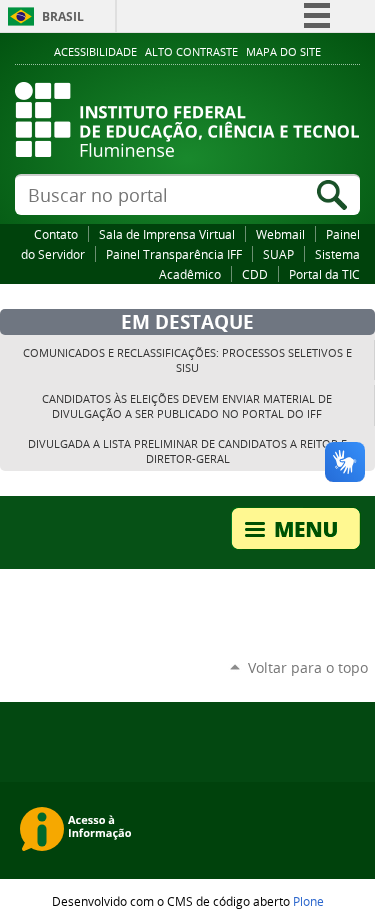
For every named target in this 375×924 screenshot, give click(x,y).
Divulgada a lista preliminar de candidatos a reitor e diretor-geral (187, 451)
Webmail (280, 234)
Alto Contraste (191, 52)
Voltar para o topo (308, 667)
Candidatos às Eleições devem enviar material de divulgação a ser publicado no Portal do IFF (187, 406)
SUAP (278, 254)
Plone (308, 901)
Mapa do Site (283, 52)
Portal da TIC (324, 274)
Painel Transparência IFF (174, 254)
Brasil (63, 16)
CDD (255, 274)
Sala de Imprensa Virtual (167, 234)
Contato (56, 234)
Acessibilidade (95, 52)
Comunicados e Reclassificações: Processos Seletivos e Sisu (187, 360)
